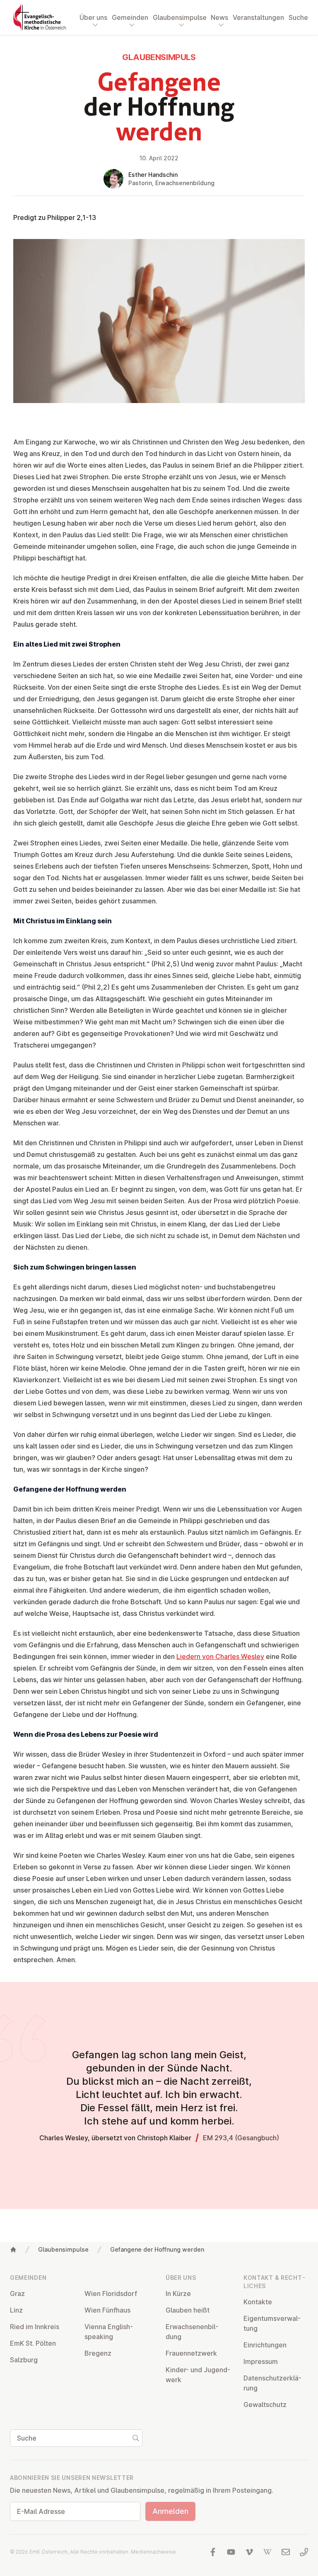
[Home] (13, 2250)
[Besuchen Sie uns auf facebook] (213, 2552)
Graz (17, 2294)
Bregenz (98, 2353)
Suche (298, 17)
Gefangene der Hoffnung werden (157, 2249)
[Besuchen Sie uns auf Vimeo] (249, 2552)
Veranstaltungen (258, 17)
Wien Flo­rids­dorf (111, 2294)
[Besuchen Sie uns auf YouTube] (231, 2552)
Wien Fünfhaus (107, 2310)
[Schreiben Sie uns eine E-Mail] (286, 2552)
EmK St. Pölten (33, 2343)
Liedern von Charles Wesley (220, 1656)
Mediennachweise (153, 2552)
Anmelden (170, 2511)
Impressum (261, 2361)
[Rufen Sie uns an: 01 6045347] (304, 2552)
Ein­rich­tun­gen (265, 2345)
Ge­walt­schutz (265, 2405)
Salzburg (24, 2360)
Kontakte (258, 2302)
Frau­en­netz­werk (191, 2353)
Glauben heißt (188, 2310)
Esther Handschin (153, 175)
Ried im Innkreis (35, 2327)
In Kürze (178, 2294)
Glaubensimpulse (63, 2249)
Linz (16, 2310)
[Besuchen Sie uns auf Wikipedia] (267, 2552)
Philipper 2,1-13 (72, 217)
